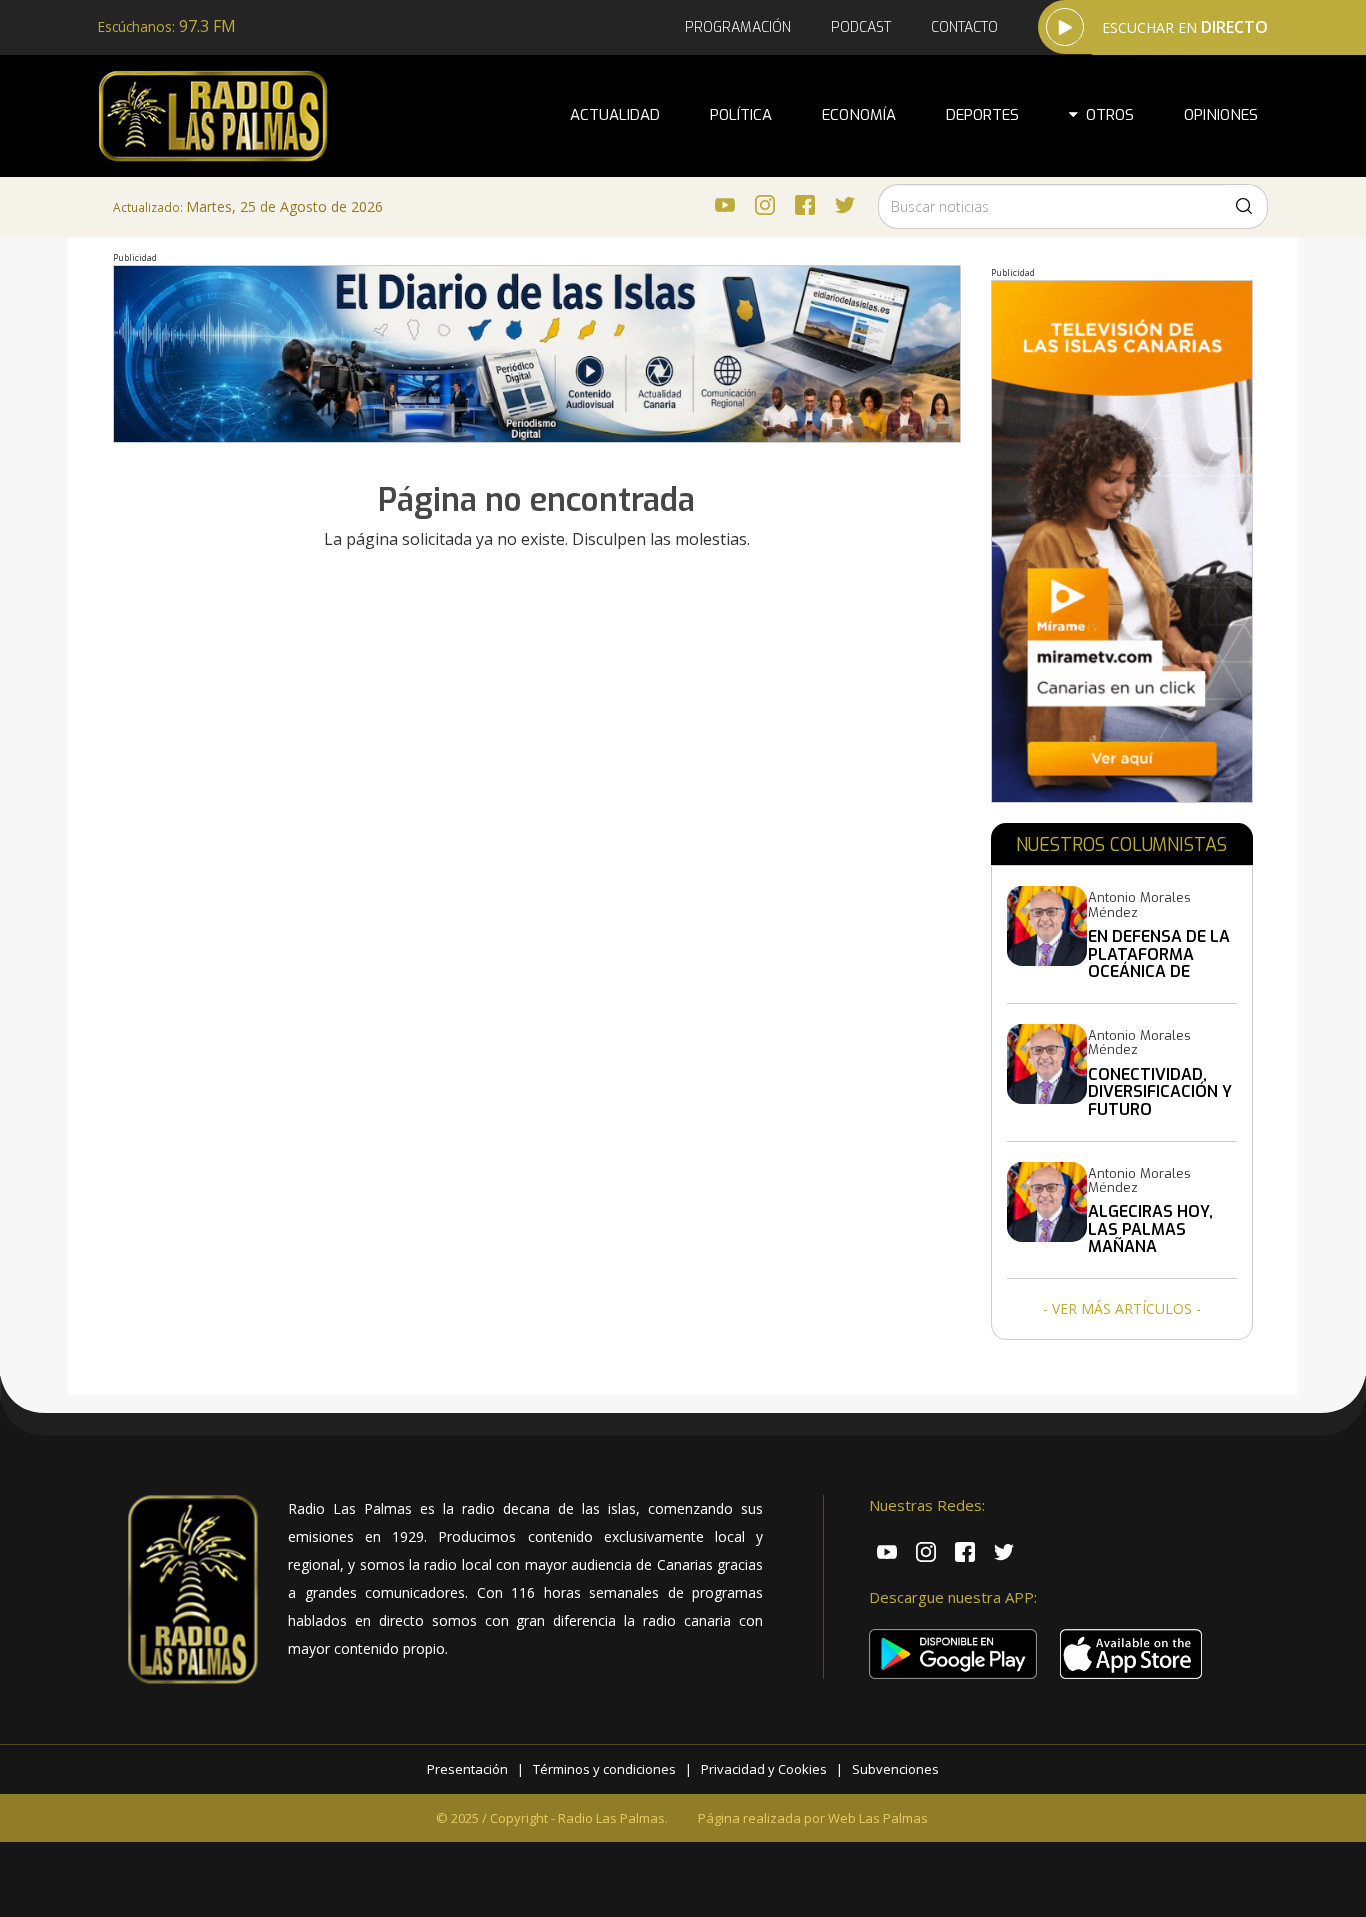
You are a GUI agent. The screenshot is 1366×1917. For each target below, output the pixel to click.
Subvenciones (895, 1769)
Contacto (964, 27)
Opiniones (1221, 115)
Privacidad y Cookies (764, 1769)
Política (741, 115)
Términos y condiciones (604, 1769)
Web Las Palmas (878, 1818)
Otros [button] (1106, 115)
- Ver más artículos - (1122, 1308)
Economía (859, 115)
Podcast (861, 27)
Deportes (982, 115)
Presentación (467, 1769)
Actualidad (615, 115)
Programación (738, 27)
